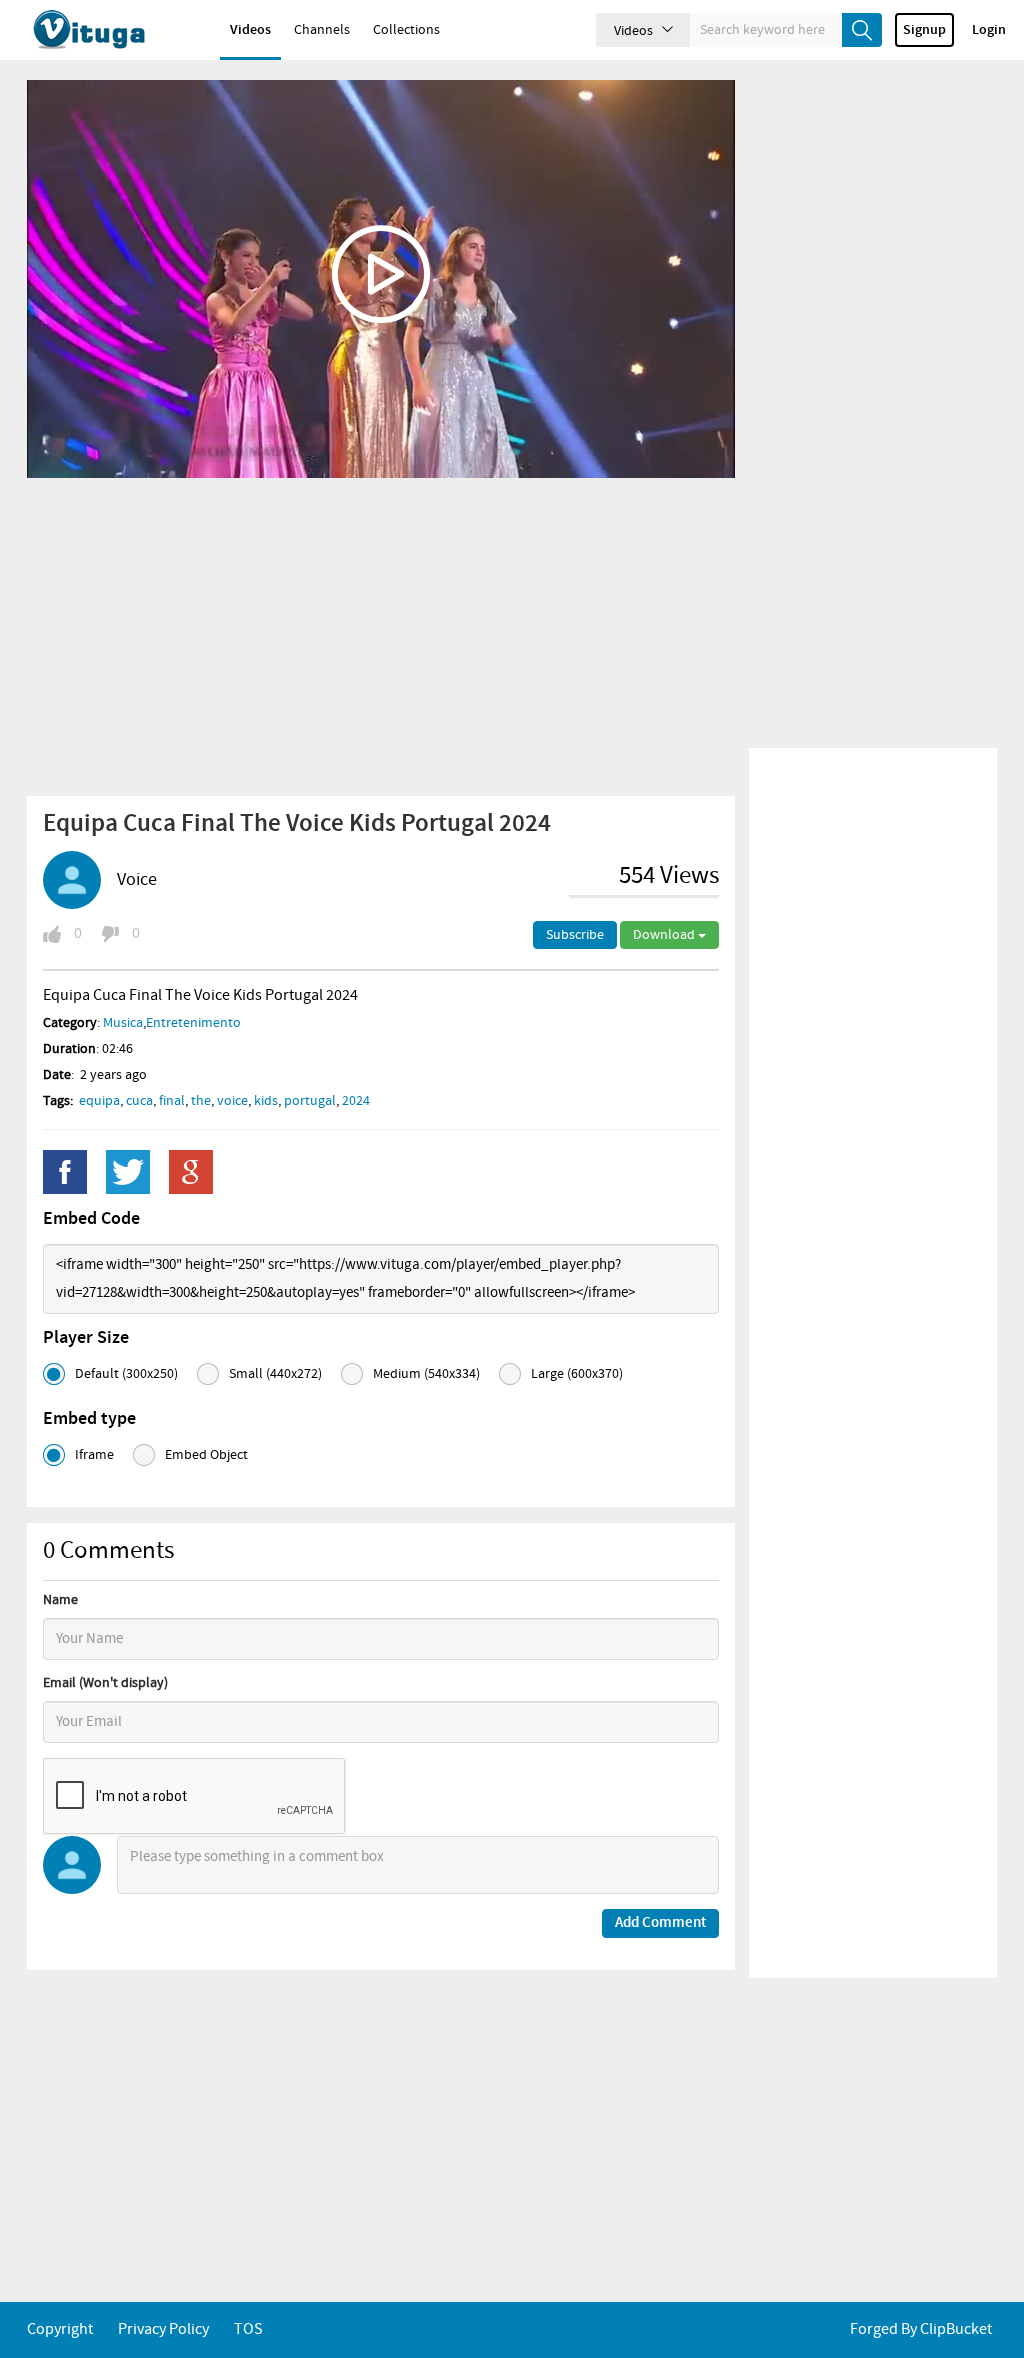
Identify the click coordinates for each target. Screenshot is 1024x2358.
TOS (248, 2329)
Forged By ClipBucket (921, 2329)
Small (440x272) (275, 1374)
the (201, 1101)
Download (665, 935)
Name (60, 1600)
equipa (99, 1101)
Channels (322, 30)
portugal (310, 1101)
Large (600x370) (577, 1374)
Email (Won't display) (105, 1683)
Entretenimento (193, 1023)
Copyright (60, 2329)
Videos (250, 30)
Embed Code (91, 1219)
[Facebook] (65, 1172)
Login (989, 30)
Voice (137, 880)
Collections (406, 30)
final (172, 1101)
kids (266, 1101)
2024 (356, 1101)
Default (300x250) (126, 1374)
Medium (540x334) (426, 1374)
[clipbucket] (110, 30)
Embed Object (206, 1455)
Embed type (89, 1419)
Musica (123, 1023)
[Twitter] (128, 1172)
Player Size (86, 1338)
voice (232, 1101)
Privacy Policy (163, 2329)
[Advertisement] (381, 636)
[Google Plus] (191, 1172)
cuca (139, 1101)
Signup (924, 30)
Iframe (94, 1455)
